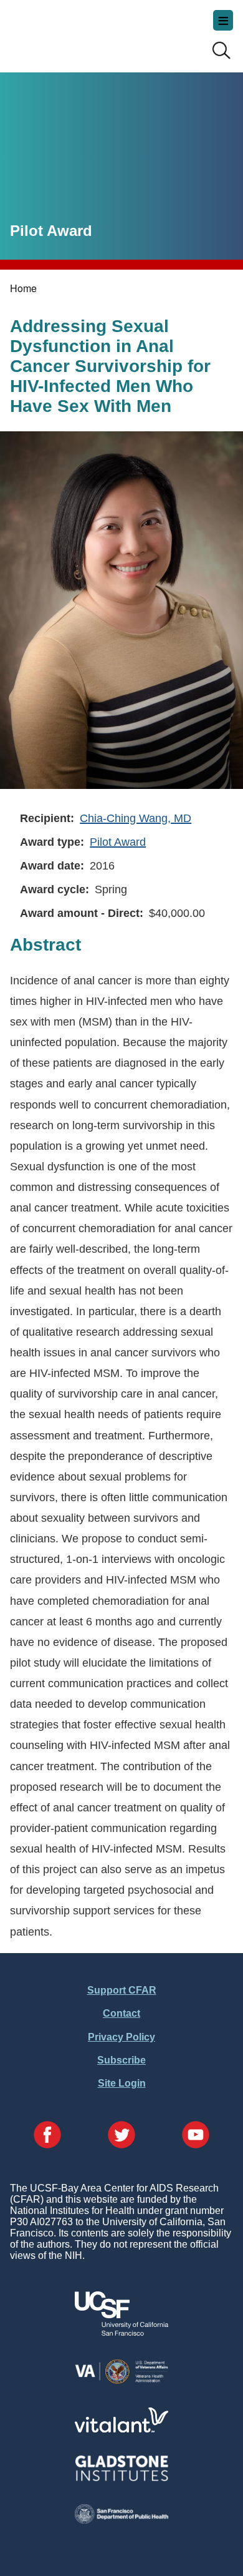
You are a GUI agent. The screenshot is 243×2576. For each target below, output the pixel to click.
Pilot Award (118, 842)
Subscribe (121, 2060)
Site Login (122, 2083)
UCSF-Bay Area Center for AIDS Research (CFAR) (72, 31)
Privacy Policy (121, 2037)
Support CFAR (122, 1990)
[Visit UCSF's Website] (121, 2332)
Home (23, 288)
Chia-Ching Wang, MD (136, 818)
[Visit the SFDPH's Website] (121, 2520)
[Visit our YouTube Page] (196, 2136)
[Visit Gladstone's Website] (121, 2478)
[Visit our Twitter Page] (121, 2136)
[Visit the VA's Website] (121, 2382)
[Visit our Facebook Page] (47, 2136)
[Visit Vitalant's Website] (121, 2429)
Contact (121, 2013)
